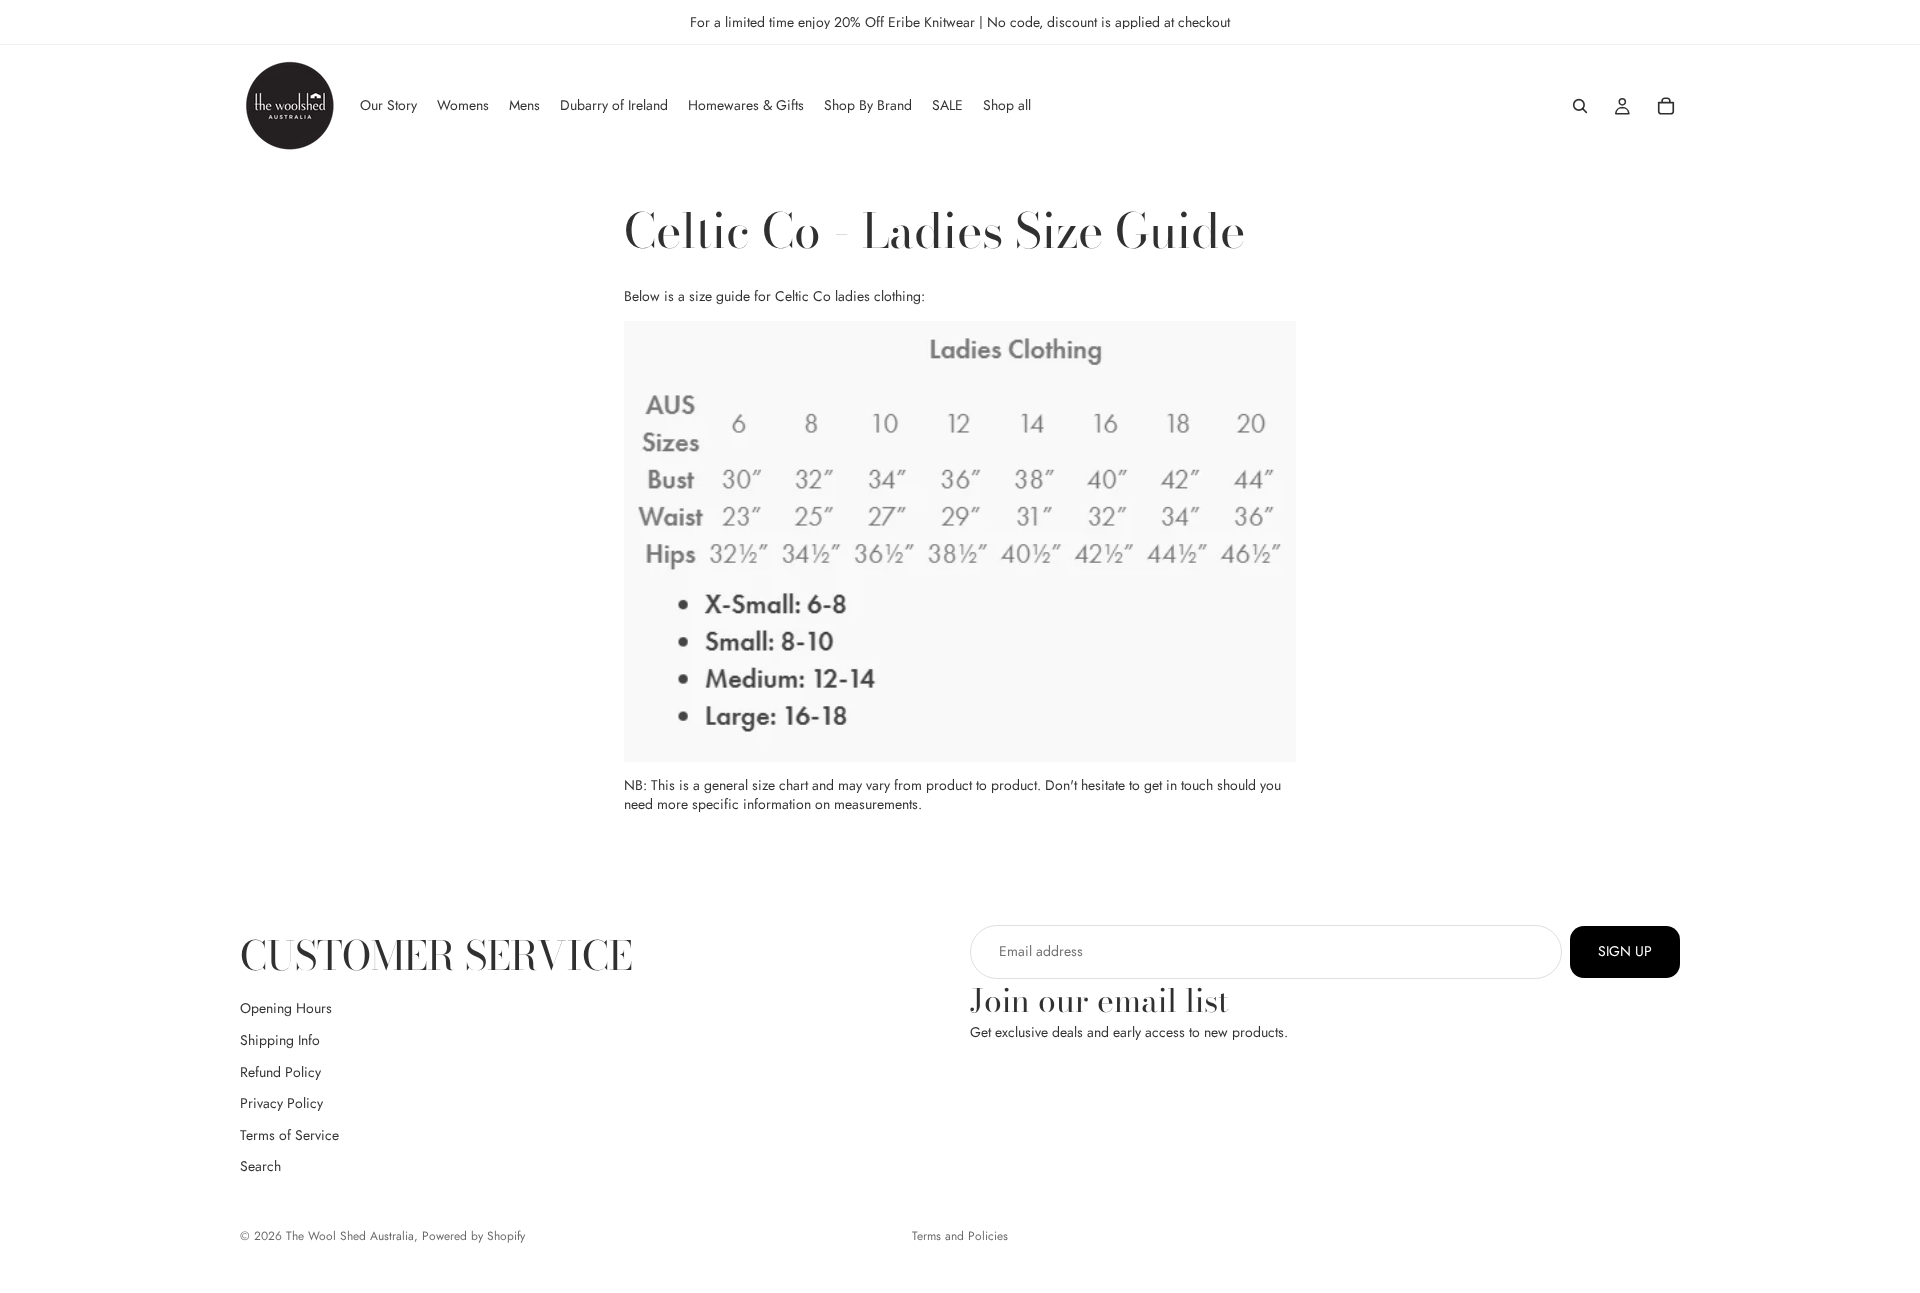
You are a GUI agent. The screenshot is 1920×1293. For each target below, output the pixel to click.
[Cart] (1666, 106)
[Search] (1580, 106)
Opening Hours (286, 1008)
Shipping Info (280, 1040)
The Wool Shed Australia (350, 1236)
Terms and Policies (960, 1236)
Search (260, 1166)
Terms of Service (289, 1135)
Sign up (1625, 951)
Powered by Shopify (473, 1236)
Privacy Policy (281, 1103)
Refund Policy (280, 1072)
